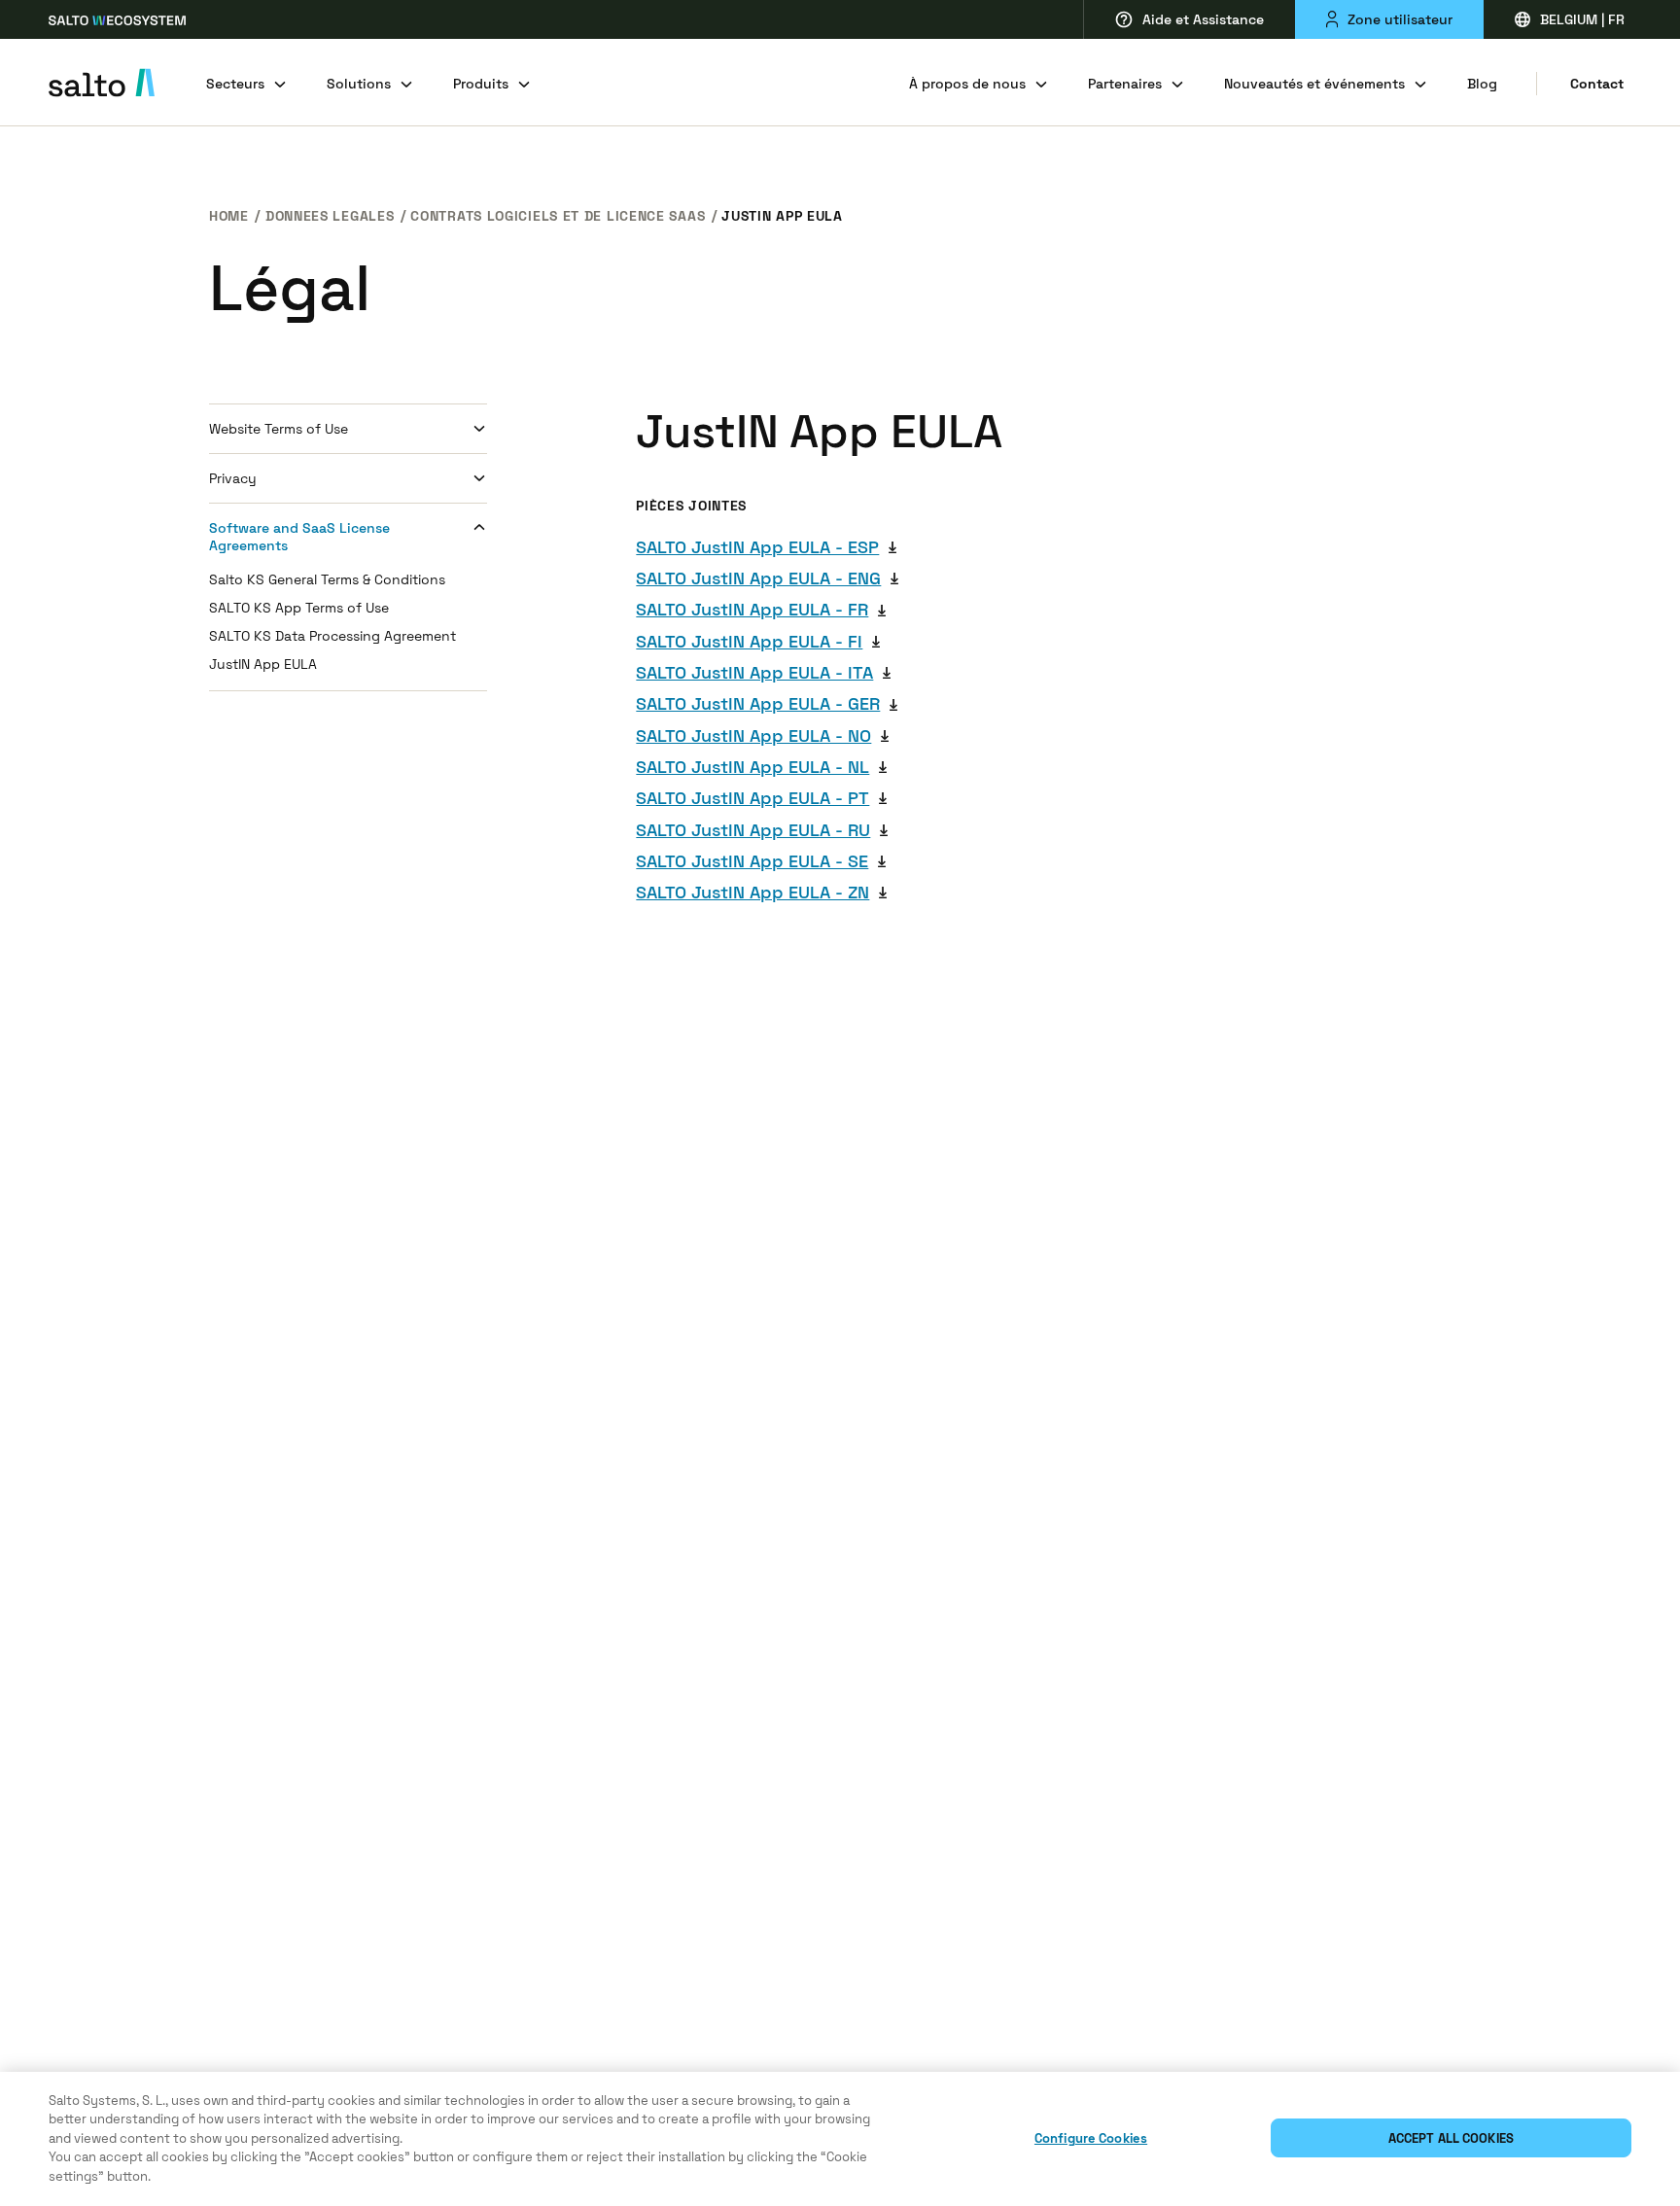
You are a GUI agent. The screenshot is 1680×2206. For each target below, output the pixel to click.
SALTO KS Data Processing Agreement (332, 636)
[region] (840, 2139)
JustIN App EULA (263, 664)
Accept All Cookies (1451, 2138)
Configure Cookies (1091, 2138)
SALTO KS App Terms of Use (299, 608)
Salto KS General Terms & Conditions (327, 579)
